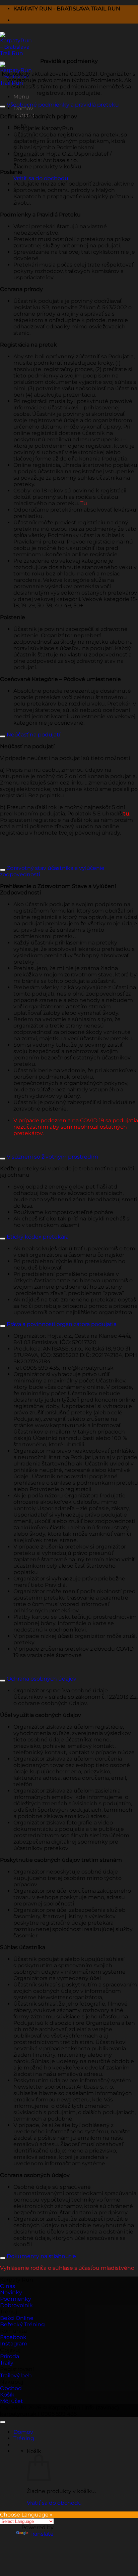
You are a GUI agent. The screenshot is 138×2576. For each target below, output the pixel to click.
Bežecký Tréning (22, 2324)
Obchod (11, 2388)
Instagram (14, 2344)
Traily (7, 2363)
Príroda (10, 2356)
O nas (8, 2286)
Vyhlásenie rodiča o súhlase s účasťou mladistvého (67, 2268)
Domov (23, 108)
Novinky (11, 2292)
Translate (42, 2534)
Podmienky (16, 2299)
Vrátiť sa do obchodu (41, 178)
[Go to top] (3, 2422)
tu (126, 814)
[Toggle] (3, 107)
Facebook (13, 2337)
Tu (84, 503)
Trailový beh (16, 2376)
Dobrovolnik (16, 2305)
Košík (7, 2395)
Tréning (24, 2438)
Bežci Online (17, 2318)
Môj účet (12, 2401)
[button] (21, 97)
